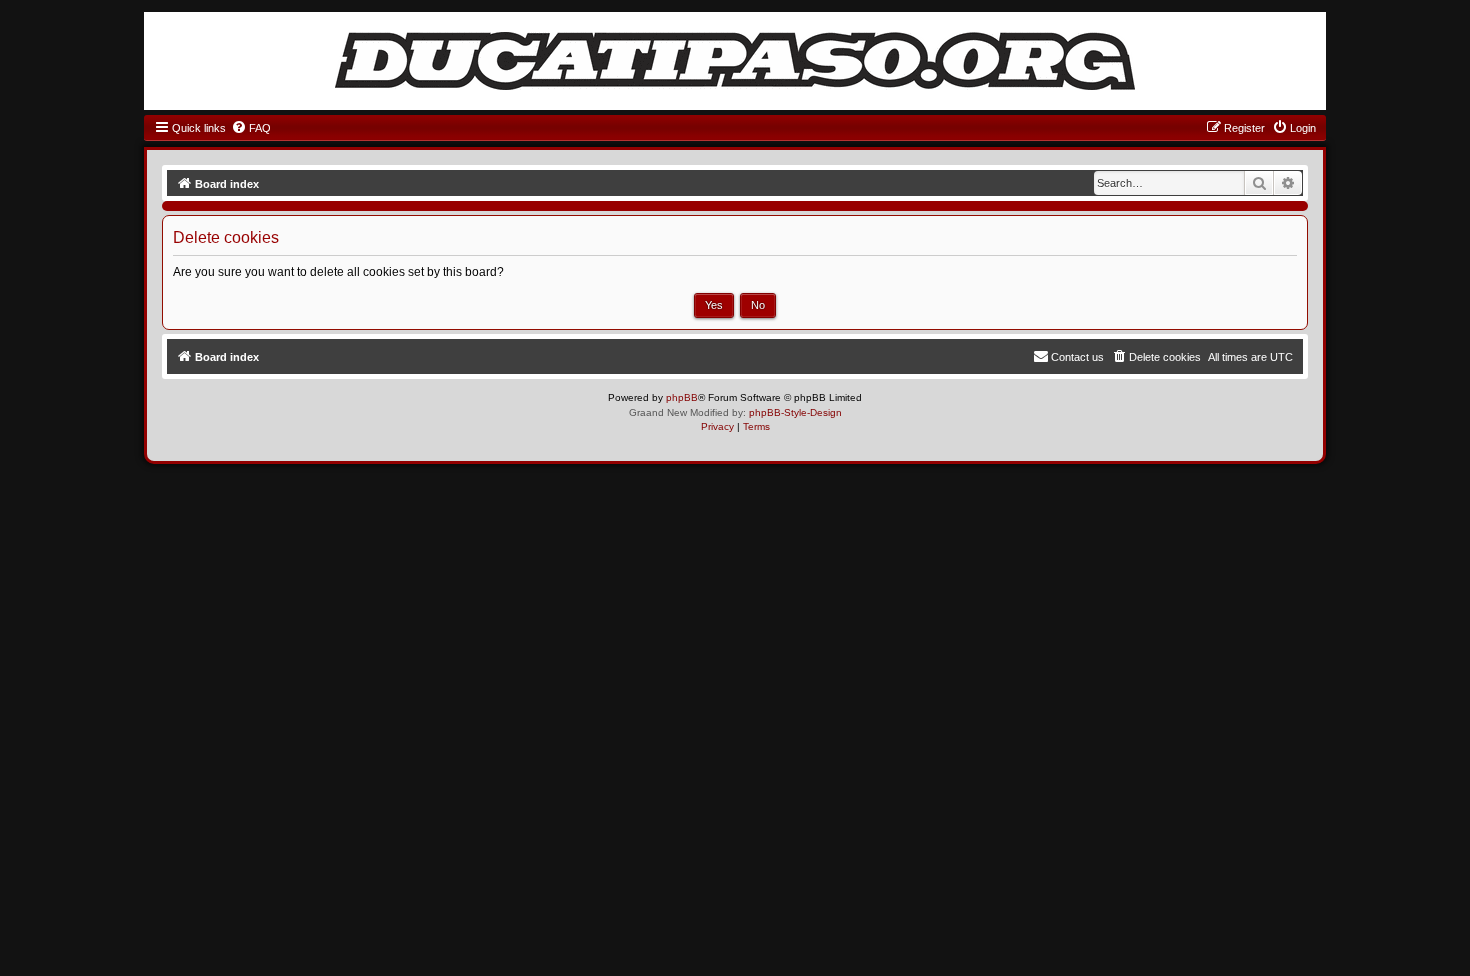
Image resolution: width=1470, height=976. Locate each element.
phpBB (682, 397)
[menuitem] (251, 128)
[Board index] (735, 61)
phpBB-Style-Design (795, 412)
